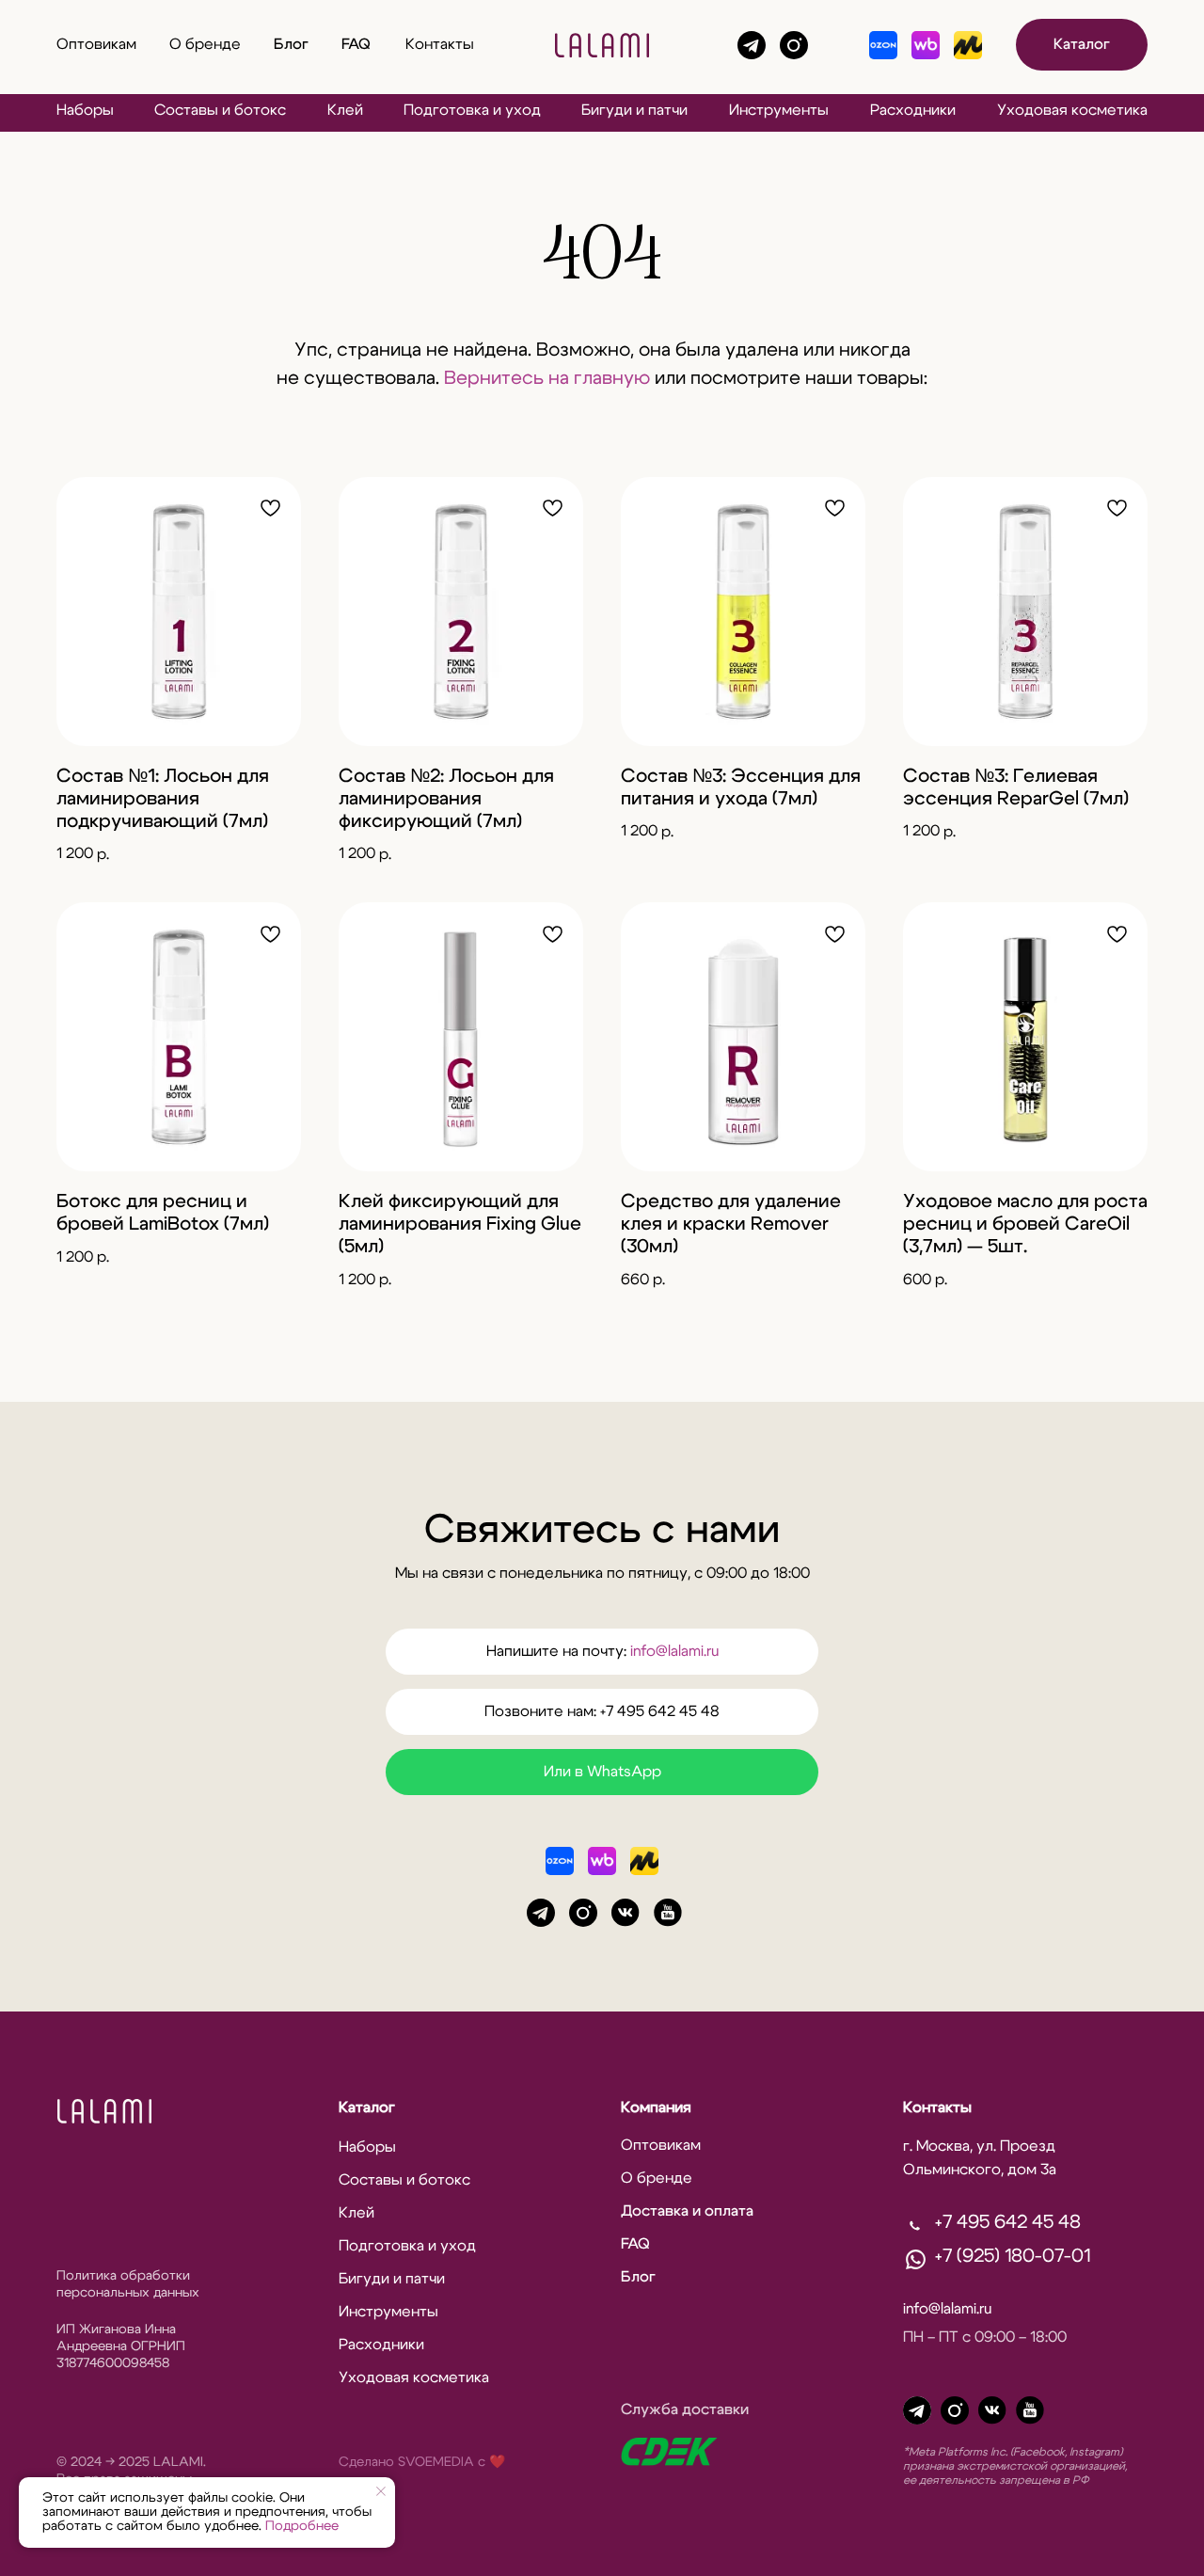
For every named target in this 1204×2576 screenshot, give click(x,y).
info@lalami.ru (674, 1651)
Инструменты (779, 110)
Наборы (85, 110)
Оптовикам (96, 44)
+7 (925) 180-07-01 (1013, 2256)
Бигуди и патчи (634, 110)
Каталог (1082, 44)
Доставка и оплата (687, 2211)
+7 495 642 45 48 (1008, 2222)
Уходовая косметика (1072, 110)
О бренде (205, 44)
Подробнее (302, 2526)
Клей (345, 110)
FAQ (356, 44)
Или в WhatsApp (602, 1772)
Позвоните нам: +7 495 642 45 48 (602, 1711)
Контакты (440, 44)
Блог (291, 44)
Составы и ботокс (220, 110)
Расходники (913, 110)
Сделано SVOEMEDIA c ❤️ (422, 2462)
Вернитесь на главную (547, 378)
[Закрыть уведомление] (381, 2491)
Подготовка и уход (472, 110)
